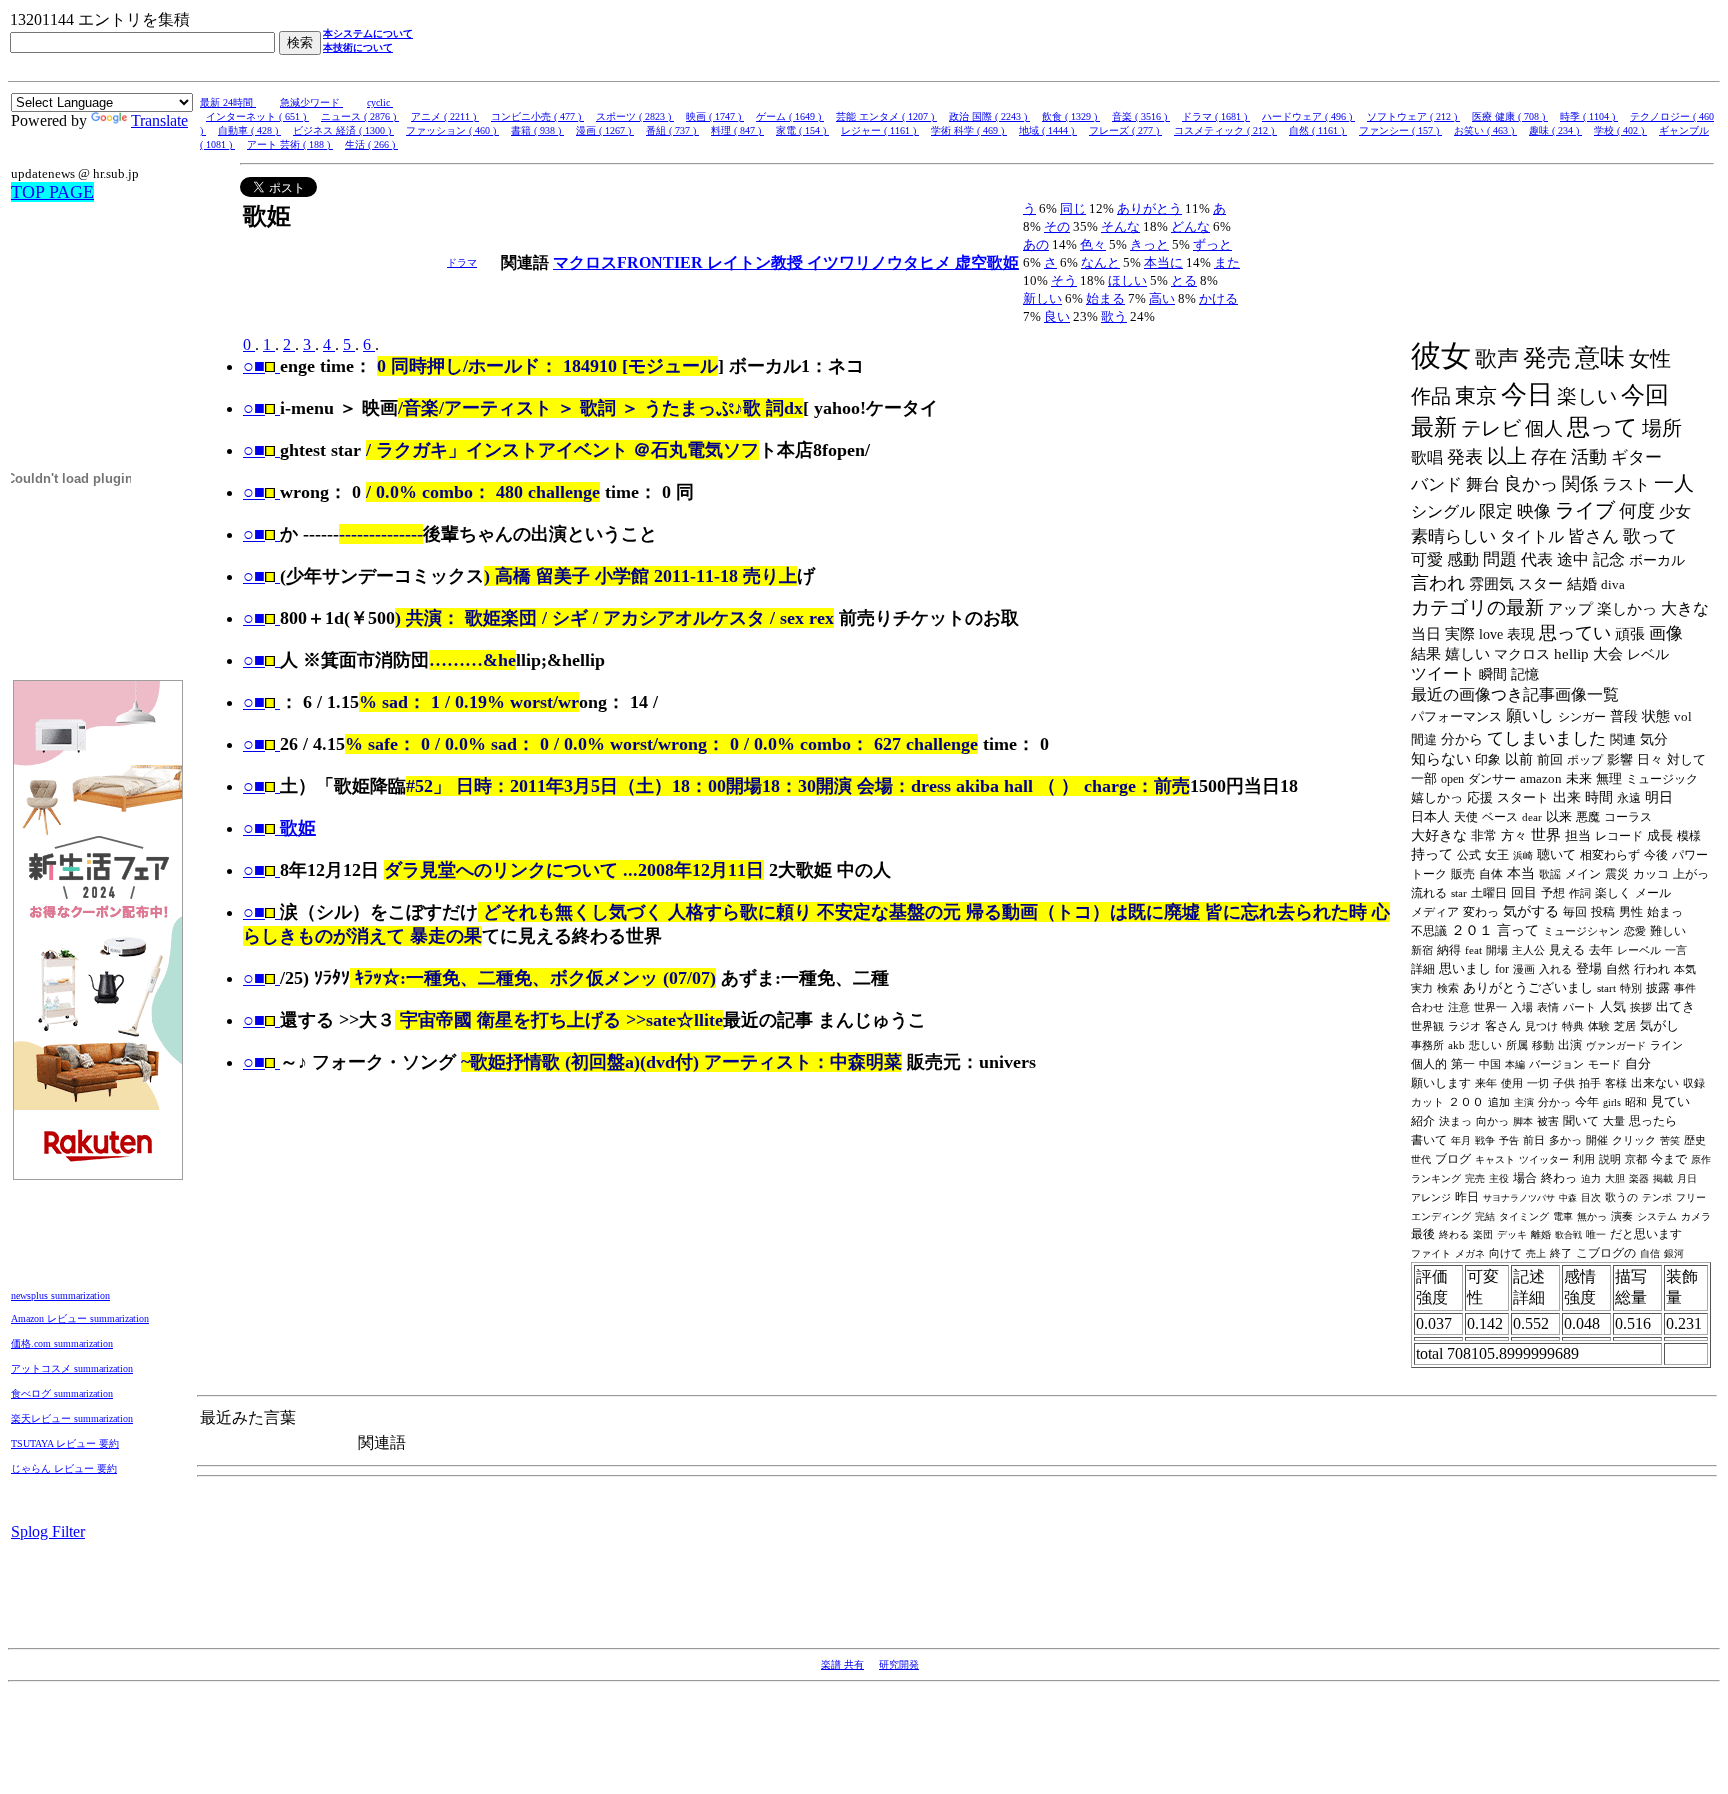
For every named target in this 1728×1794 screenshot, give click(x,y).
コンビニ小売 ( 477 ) (537, 116)
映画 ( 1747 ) (715, 116)
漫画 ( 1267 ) (605, 130)
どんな (1190, 226)
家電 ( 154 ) (802, 130)
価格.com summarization (62, 1343)
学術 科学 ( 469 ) (969, 130)
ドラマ (462, 262)
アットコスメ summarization (72, 1368)
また (1227, 262)
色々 (1093, 244)
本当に (1163, 262)
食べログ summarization (62, 1393)
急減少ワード (311, 102)
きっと (1149, 244)
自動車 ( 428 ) (249, 130)
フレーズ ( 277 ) (1125, 130)
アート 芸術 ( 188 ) (290, 144)
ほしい (1127, 280)
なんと (1100, 262)
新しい (1042, 298)
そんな (1120, 226)
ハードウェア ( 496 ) (1308, 116)
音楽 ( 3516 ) (1141, 116)
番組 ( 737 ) (672, 130)
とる (1184, 280)
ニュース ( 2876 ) (360, 116)
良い (1057, 316)
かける (1218, 298)
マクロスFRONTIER (630, 262)
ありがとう (1149, 208)
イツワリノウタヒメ (881, 262)
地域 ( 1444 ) (1048, 130)
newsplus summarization (60, 1295)
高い (1162, 298)
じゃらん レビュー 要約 (64, 1468)
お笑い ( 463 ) (1485, 130)
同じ (1073, 208)
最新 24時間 (228, 102)
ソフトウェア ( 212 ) (1413, 116)
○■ (254, 366)
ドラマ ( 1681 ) (1216, 116)
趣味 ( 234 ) (1555, 130)
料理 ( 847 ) (737, 130)
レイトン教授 (757, 262)
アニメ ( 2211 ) (445, 116)
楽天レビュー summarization (72, 1418)
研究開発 (899, 1664)
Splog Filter (48, 1531)
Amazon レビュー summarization (80, 1318)
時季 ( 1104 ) (1589, 116)
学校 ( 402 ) (1620, 130)
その (1057, 226)
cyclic (380, 102)
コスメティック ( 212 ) (1225, 130)
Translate (159, 120)
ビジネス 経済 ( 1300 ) (343, 130)
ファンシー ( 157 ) (1400, 130)
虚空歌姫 (987, 262)
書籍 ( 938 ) (537, 130)
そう (1064, 280)
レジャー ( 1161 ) (880, 130)
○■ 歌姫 (279, 828)
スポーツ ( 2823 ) (635, 116)
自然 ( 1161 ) (1318, 130)
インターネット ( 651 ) (257, 116)
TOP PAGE (52, 192)
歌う (1114, 316)
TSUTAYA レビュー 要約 (65, 1443)
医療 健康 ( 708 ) (1510, 116)
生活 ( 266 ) (371, 144)
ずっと (1212, 244)
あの (1036, 244)
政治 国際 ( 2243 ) (989, 116)
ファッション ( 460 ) (452, 130)
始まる (1105, 298)
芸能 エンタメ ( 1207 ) (886, 116)
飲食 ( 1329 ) (1071, 116)
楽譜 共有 (842, 1664)
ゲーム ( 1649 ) (790, 116)
